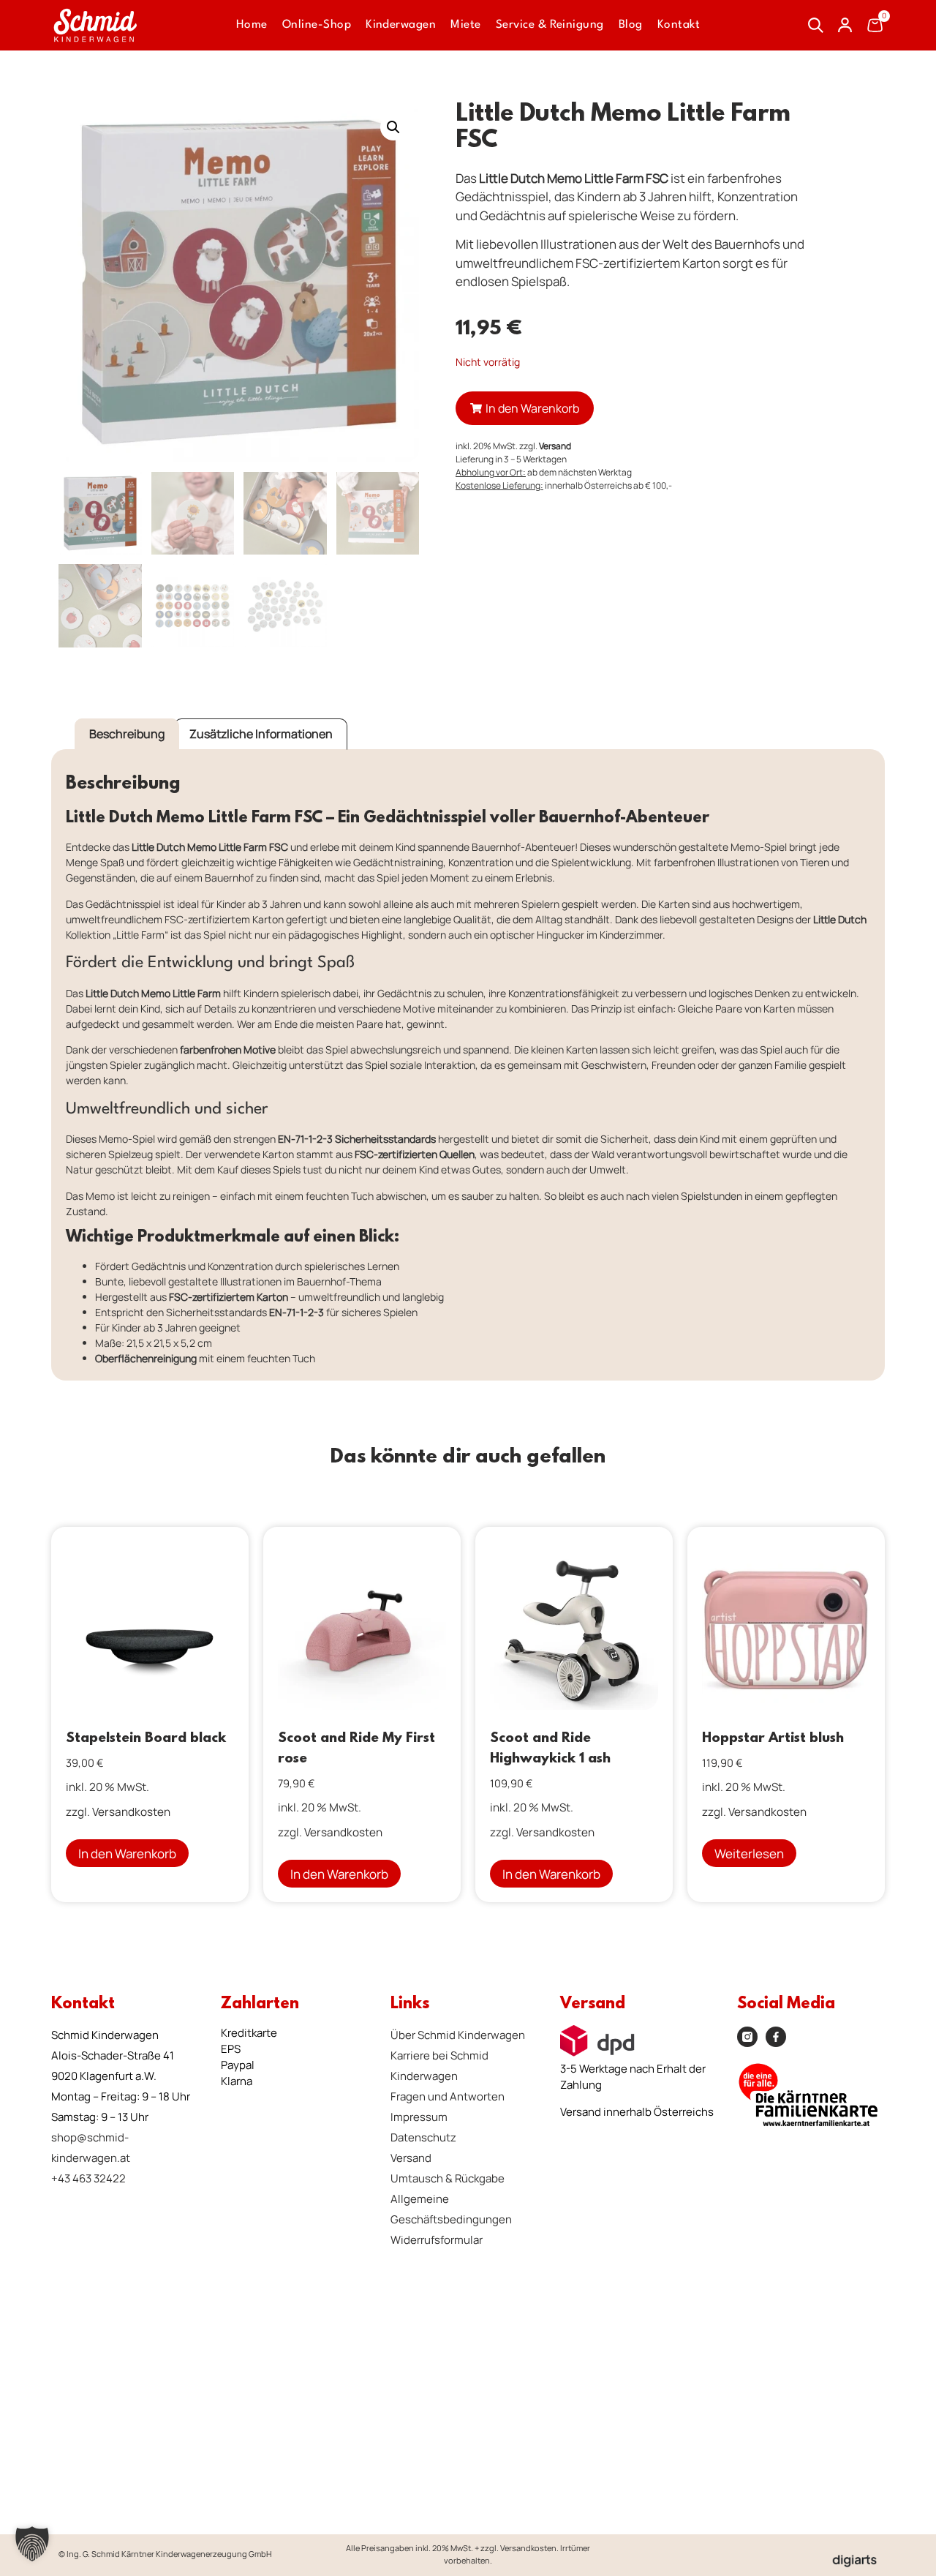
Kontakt (679, 25)
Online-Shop (317, 25)
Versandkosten (131, 1812)
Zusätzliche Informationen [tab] (261, 734)
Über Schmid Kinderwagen (458, 2035)
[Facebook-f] (776, 2037)
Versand (555, 446)
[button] (393, 127)
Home (252, 25)
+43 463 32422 (88, 2178)
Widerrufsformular (437, 2240)
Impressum (419, 2117)
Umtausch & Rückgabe (448, 2178)
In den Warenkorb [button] (127, 1854)
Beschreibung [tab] (127, 734)
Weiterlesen (749, 1854)
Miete (465, 25)
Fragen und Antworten (448, 2096)
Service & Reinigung (550, 25)
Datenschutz (423, 2137)
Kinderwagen (401, 25)
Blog (631, 25)
